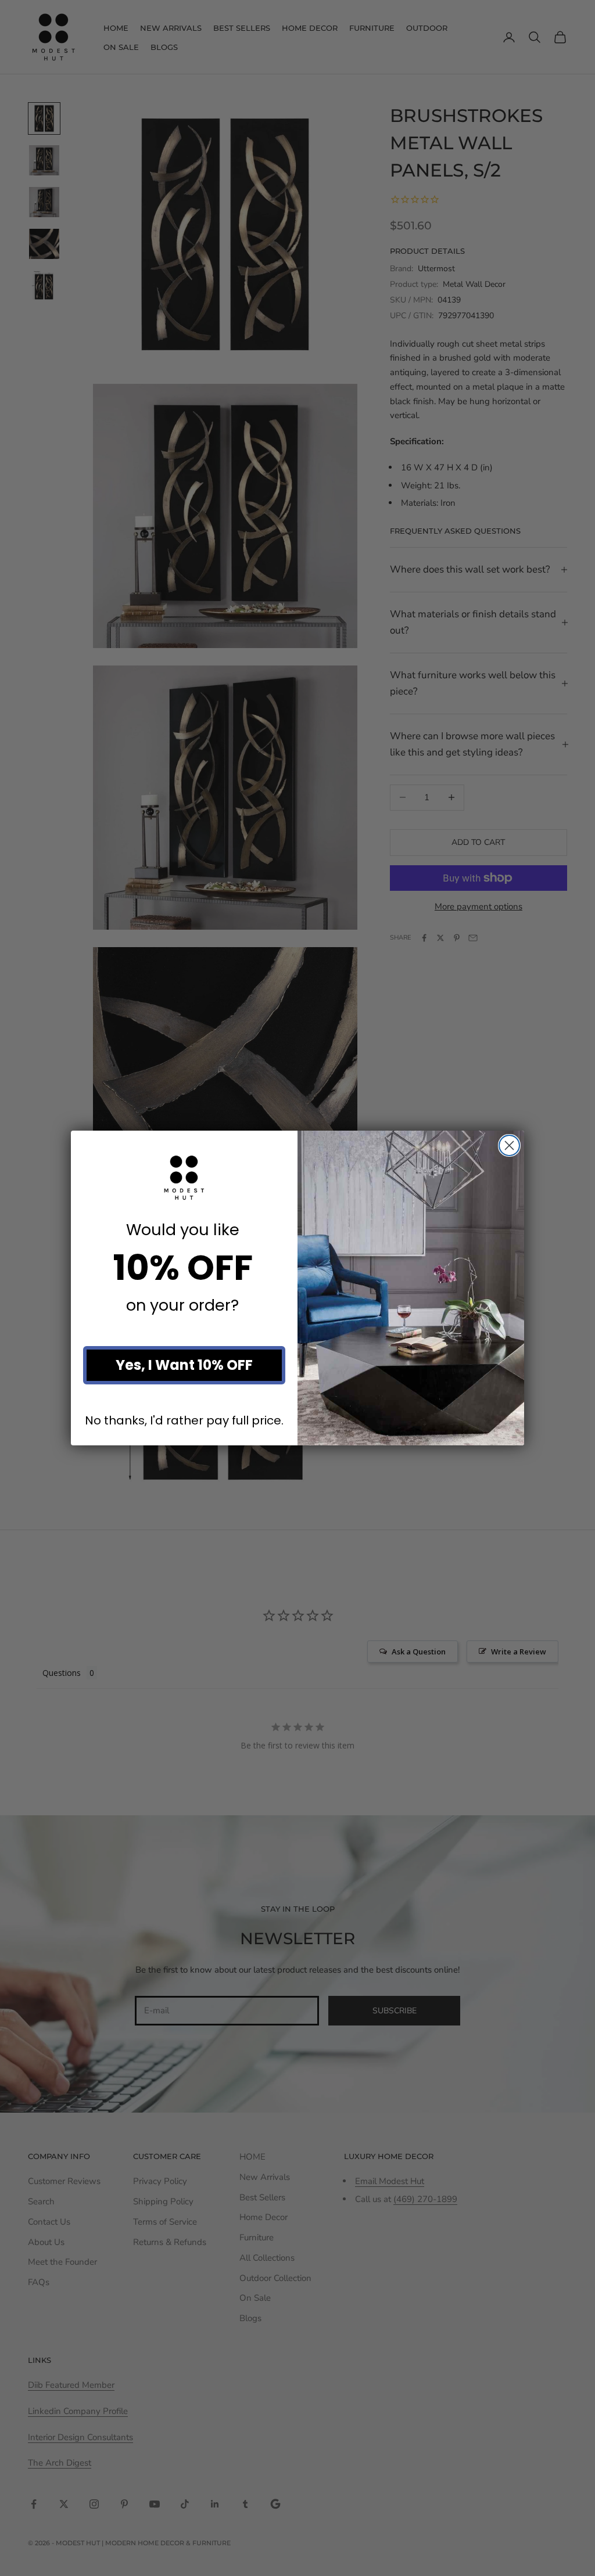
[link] (184, 1178)
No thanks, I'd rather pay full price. (184, 1421)
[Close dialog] (509, 1145)
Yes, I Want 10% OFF (184, 1365)
